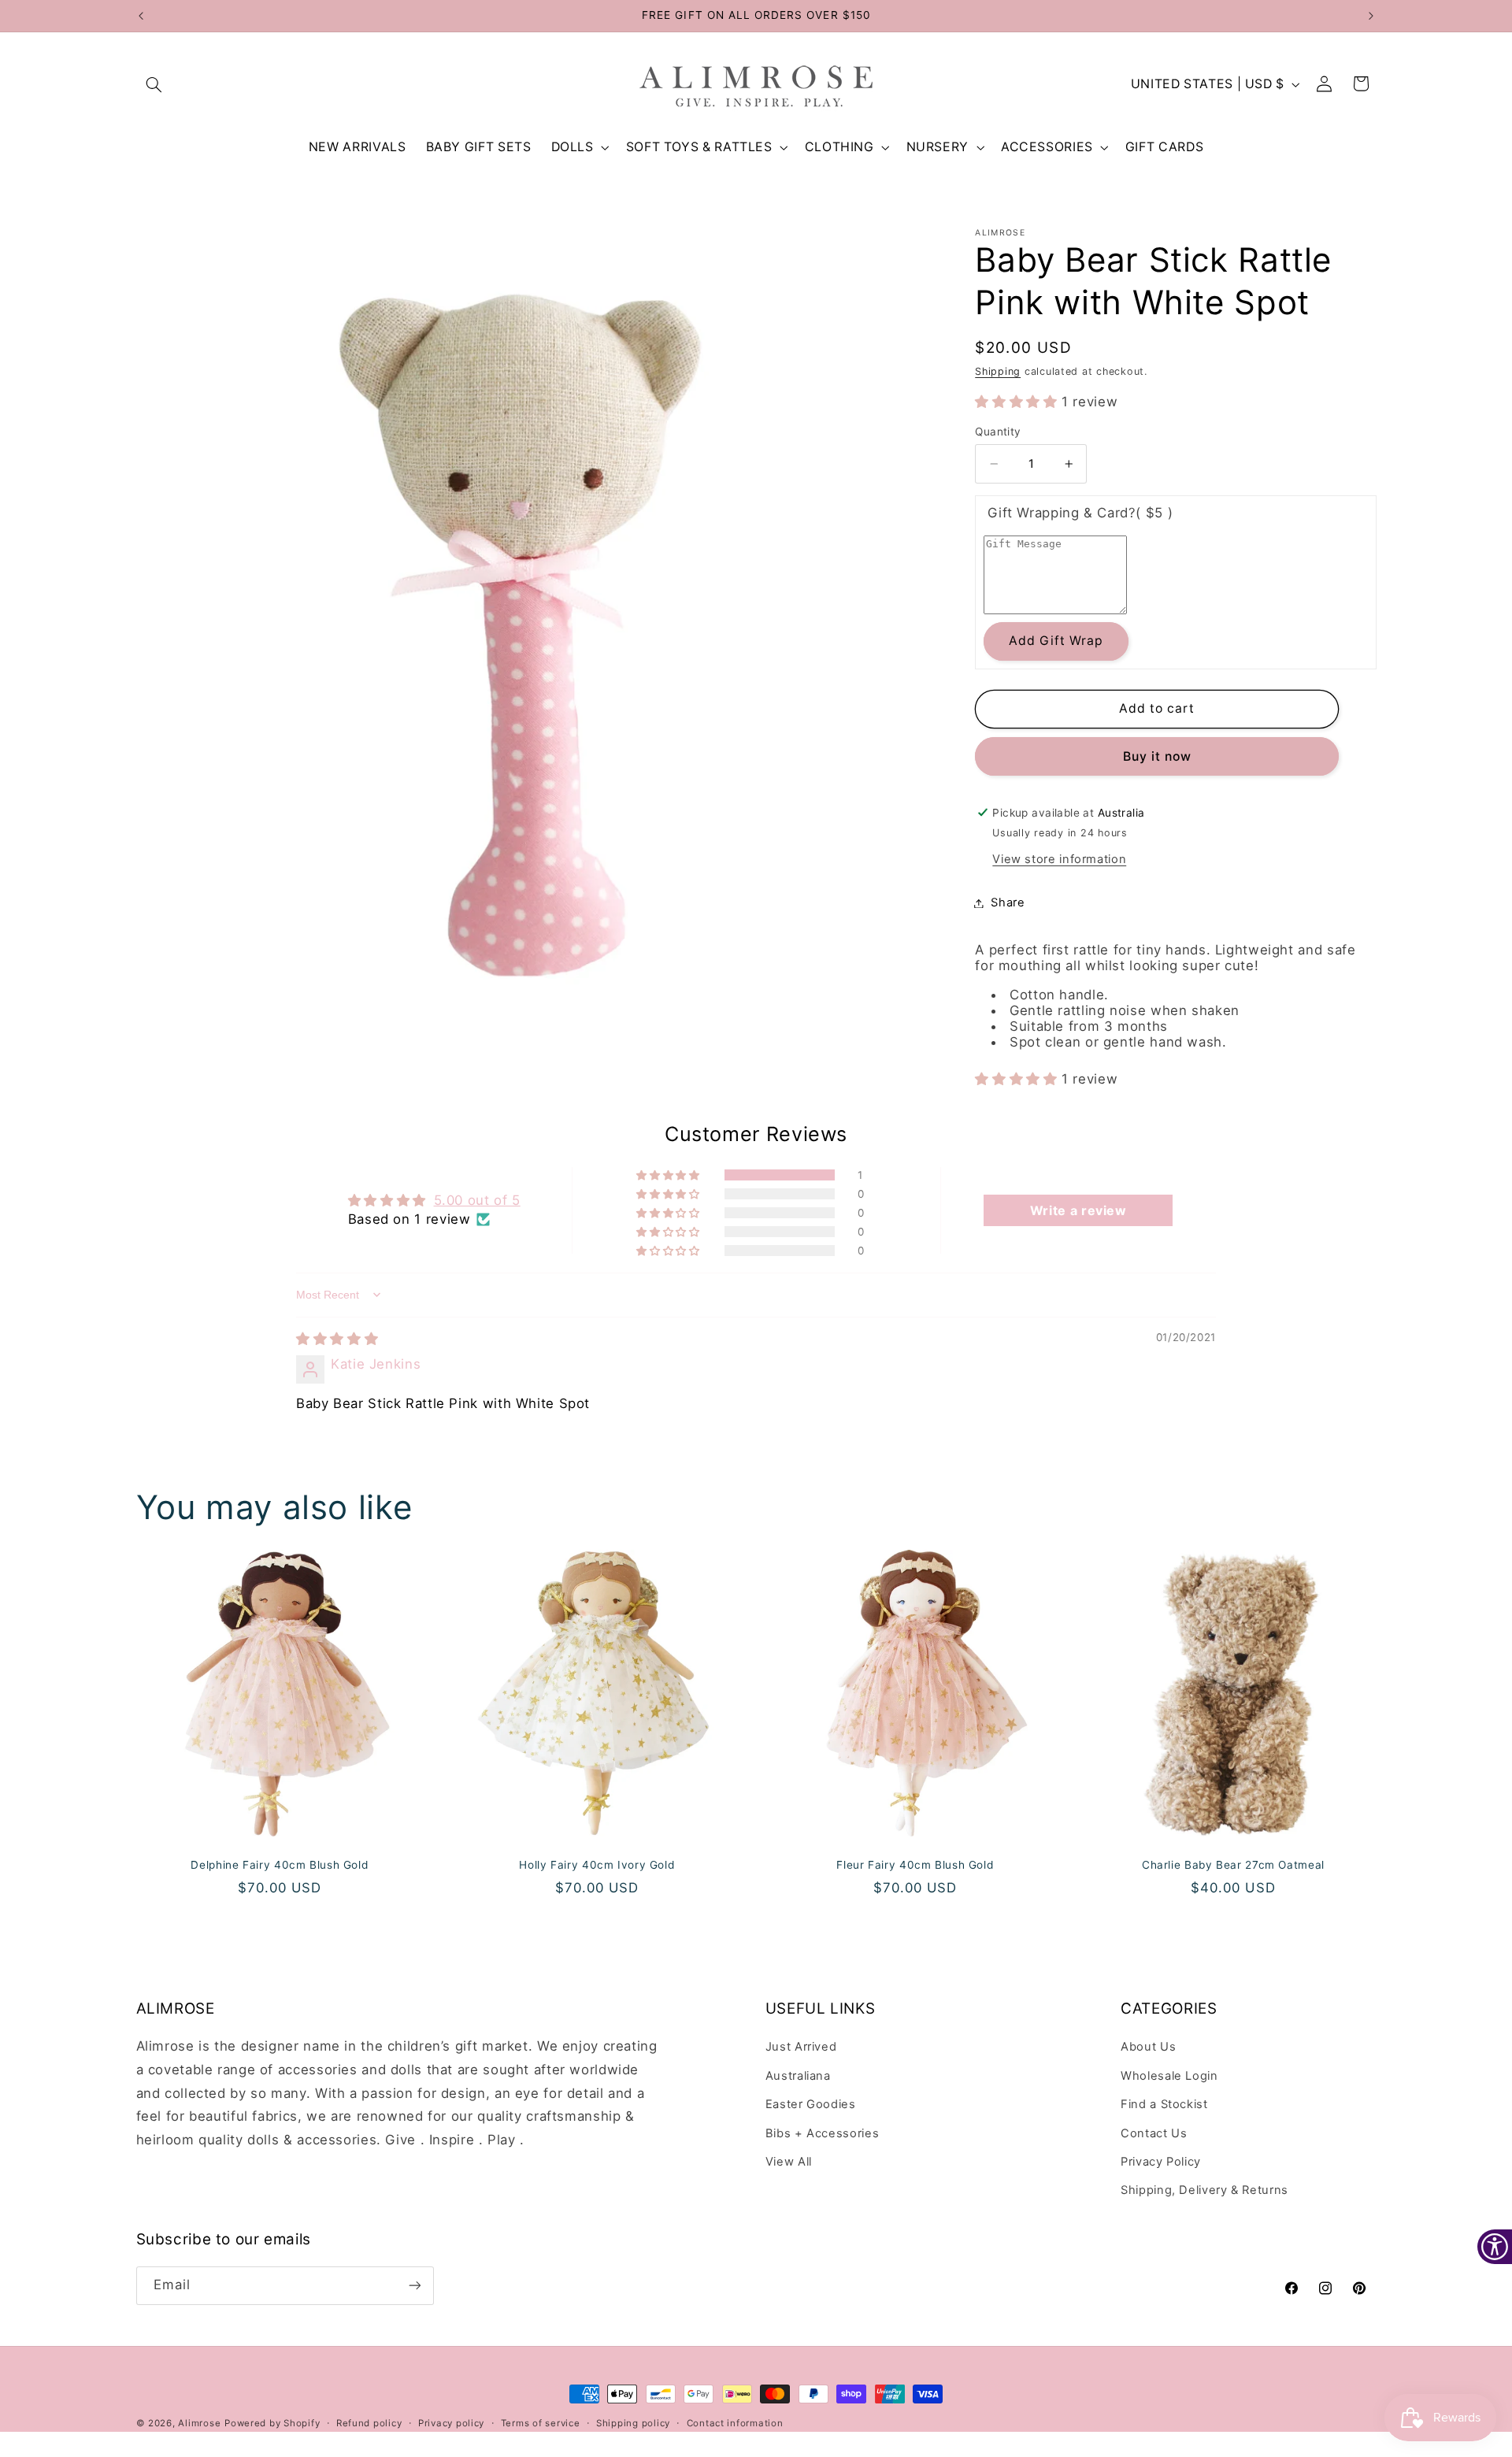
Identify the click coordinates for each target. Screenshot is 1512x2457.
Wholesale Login (1169, 2076)
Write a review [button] (1078, 1210)
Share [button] (1008, 902)
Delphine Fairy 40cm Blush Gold (279, 1865)
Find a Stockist (1164, 2104)
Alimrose (199, 2423)
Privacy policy (451, 2423)
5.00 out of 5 (477, 1200)
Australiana (798, 2076)
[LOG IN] (1325, 84)
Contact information (735, 2423)
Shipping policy (633, 2423)
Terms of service (541, 2423)
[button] (154, 84)
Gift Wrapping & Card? (1080, 513)
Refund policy (369, 2423)
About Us (1148, 2047)
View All (789, 2162)
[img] (337, 1339)
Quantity (998, 432)
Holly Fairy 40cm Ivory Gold (597, 1865)
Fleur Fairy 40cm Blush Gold (915, 1865)
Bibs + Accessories (822, 2133)
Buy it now (1158, 756)
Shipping (998, 371)
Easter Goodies (811, 2104)
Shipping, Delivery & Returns (1204, 2190)
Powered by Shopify (272, 2423)
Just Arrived (801, 2047)
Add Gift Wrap (1056, 641)
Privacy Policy (1161, 2162)
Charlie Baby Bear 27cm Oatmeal (1233, 1865)
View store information (1059, 859)
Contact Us (1154, 2133)
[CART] (1362, 84)
